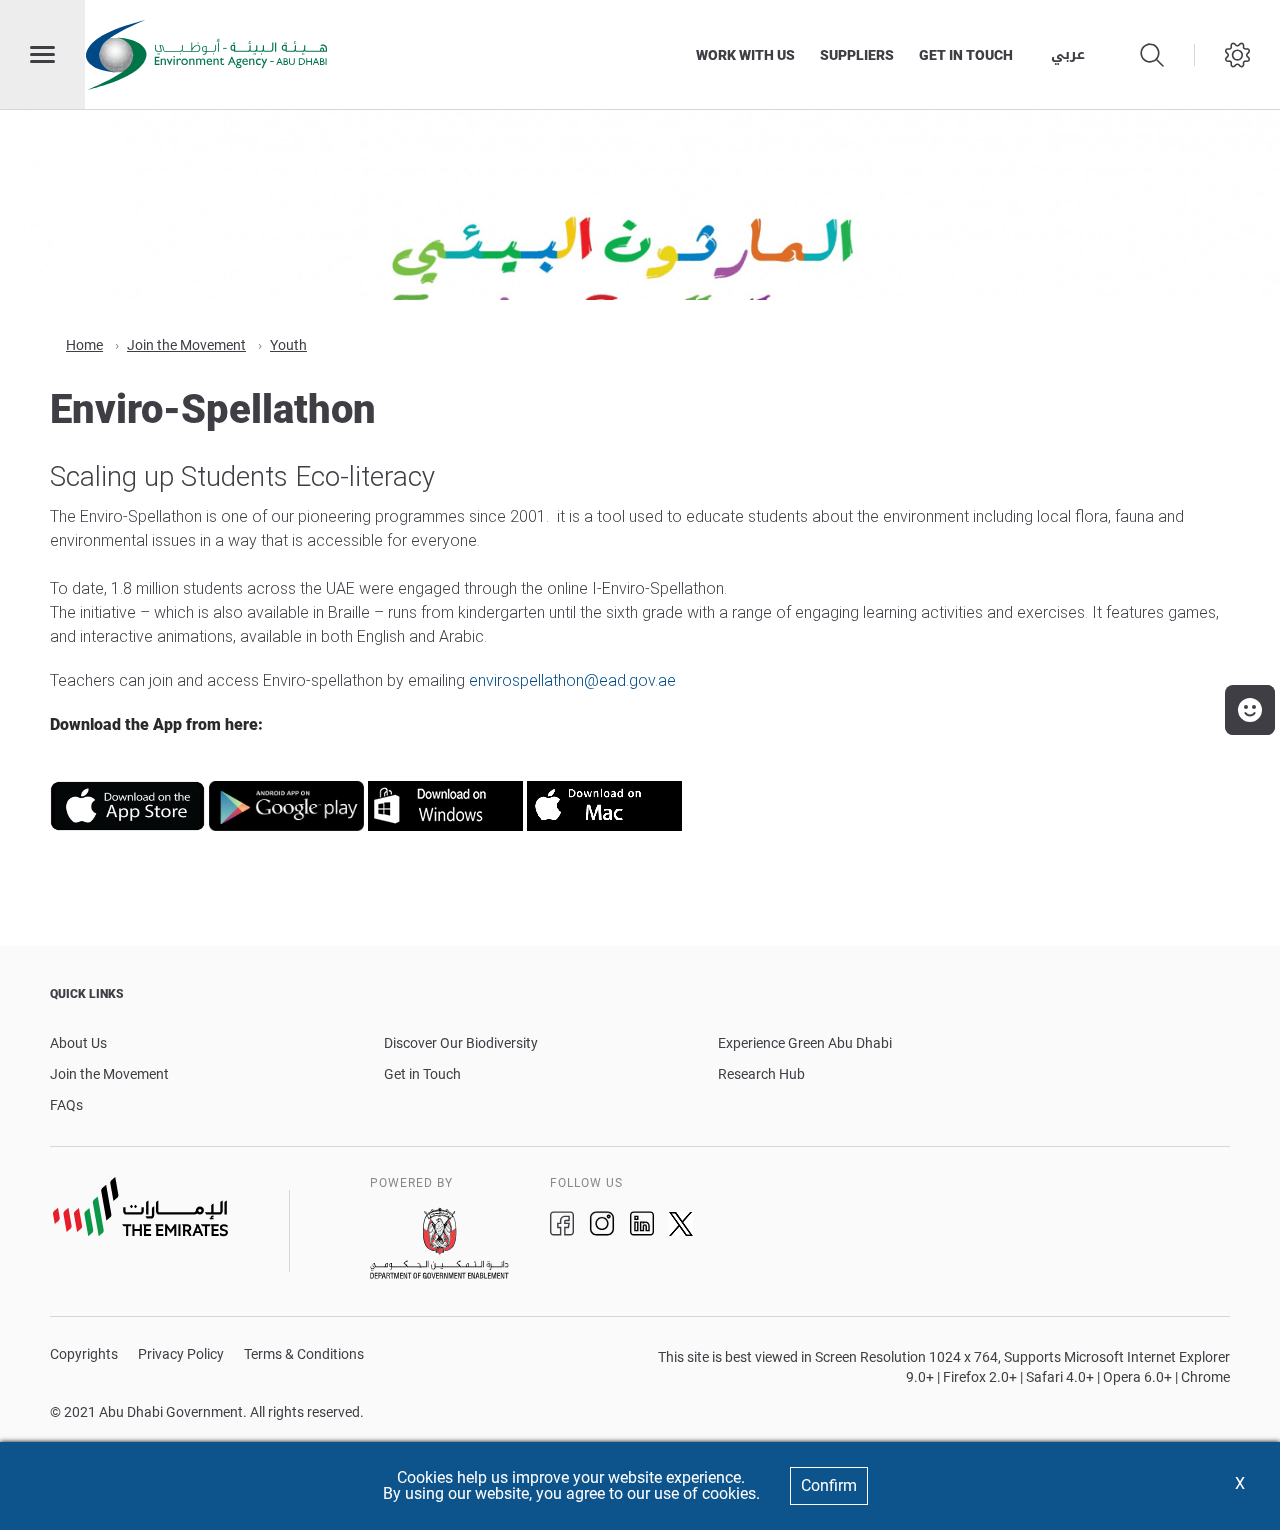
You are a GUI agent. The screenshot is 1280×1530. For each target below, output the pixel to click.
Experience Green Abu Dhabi (805, 1043)
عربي (1068, 55)
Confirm (829, 1485)
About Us (78, 1043)
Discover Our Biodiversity (461, 1043)
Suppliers (857, 55)
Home (84, 345)
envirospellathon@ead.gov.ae (572, 680)
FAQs (66, 1105)
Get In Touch (966, 55)
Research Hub (761, 1074)
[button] (1250, 710)
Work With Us (745, 55)
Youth (288, 345)
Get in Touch (422, 1074)
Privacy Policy (181, 1354)
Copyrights (84, 1354)
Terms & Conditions (304, 1354)
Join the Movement (186, 345)
